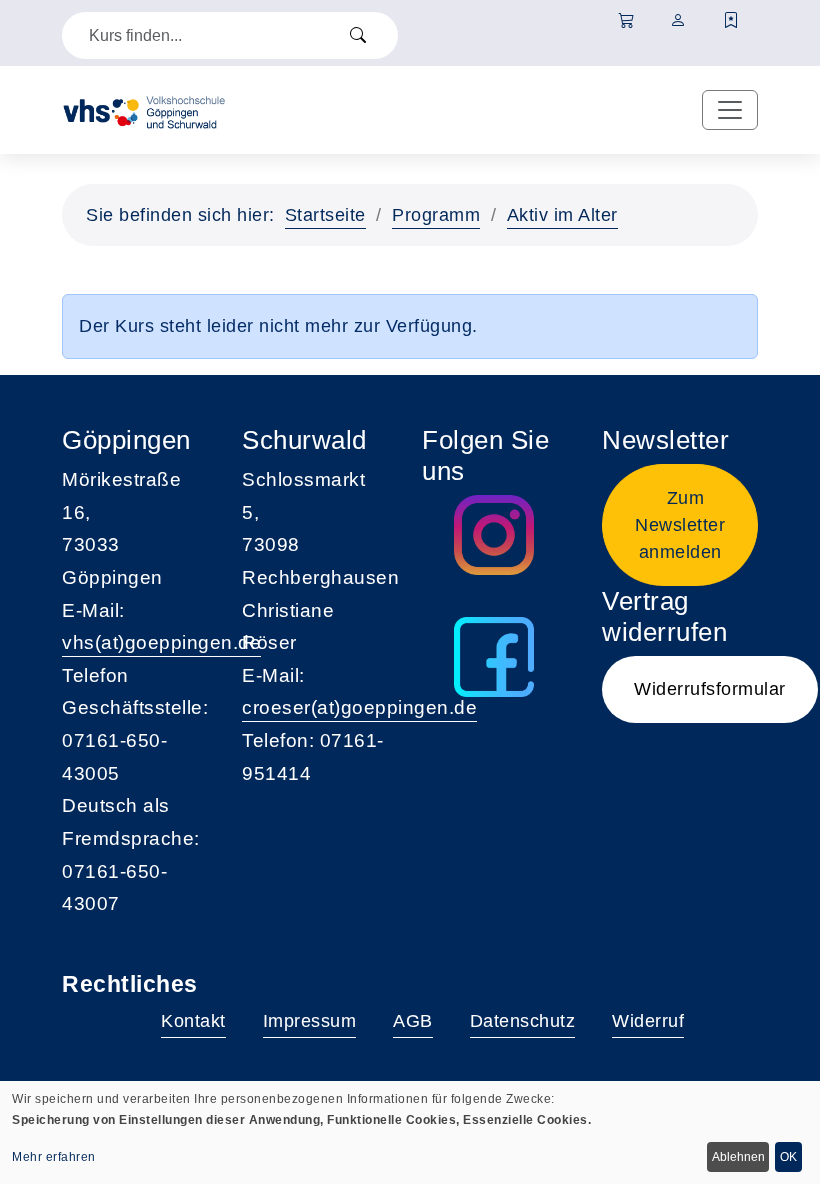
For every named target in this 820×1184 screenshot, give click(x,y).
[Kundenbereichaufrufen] (678, 21)
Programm (436, 215)
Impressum (310, 1021)
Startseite (325, 215)
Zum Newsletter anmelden (680, 525)
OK (788, 1157)
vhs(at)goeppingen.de (161, 642)
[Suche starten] (358, 35)
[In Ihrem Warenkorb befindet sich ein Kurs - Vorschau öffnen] (626, 21)
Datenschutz (523, 1021)
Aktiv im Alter (562, 215)
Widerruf (648, 1021)
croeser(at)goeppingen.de (359, 707)
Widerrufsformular (710, 689)
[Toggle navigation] (730, 110)
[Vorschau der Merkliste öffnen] (731, 21)
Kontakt (193, 1021)
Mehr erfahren (54, 1157)
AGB (413, 1021)
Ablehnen (738, 1157)
